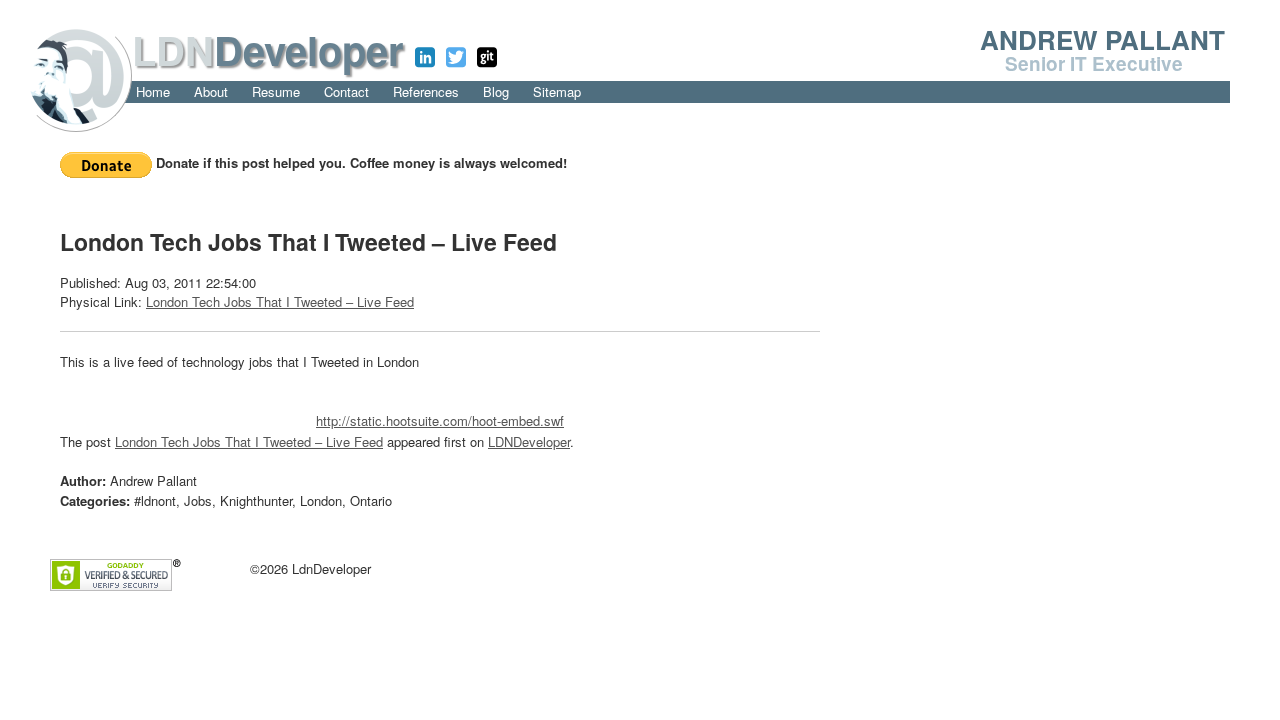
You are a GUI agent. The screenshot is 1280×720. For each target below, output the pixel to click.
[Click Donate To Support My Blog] (108, 162)
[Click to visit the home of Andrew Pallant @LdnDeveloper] (76, 73)
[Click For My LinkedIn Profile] (425, 57)
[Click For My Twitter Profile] (456, 57)
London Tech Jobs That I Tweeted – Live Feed (280, 301)
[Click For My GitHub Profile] (487, 57)
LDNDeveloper (529, 441)
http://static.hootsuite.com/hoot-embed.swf (440, 420)
